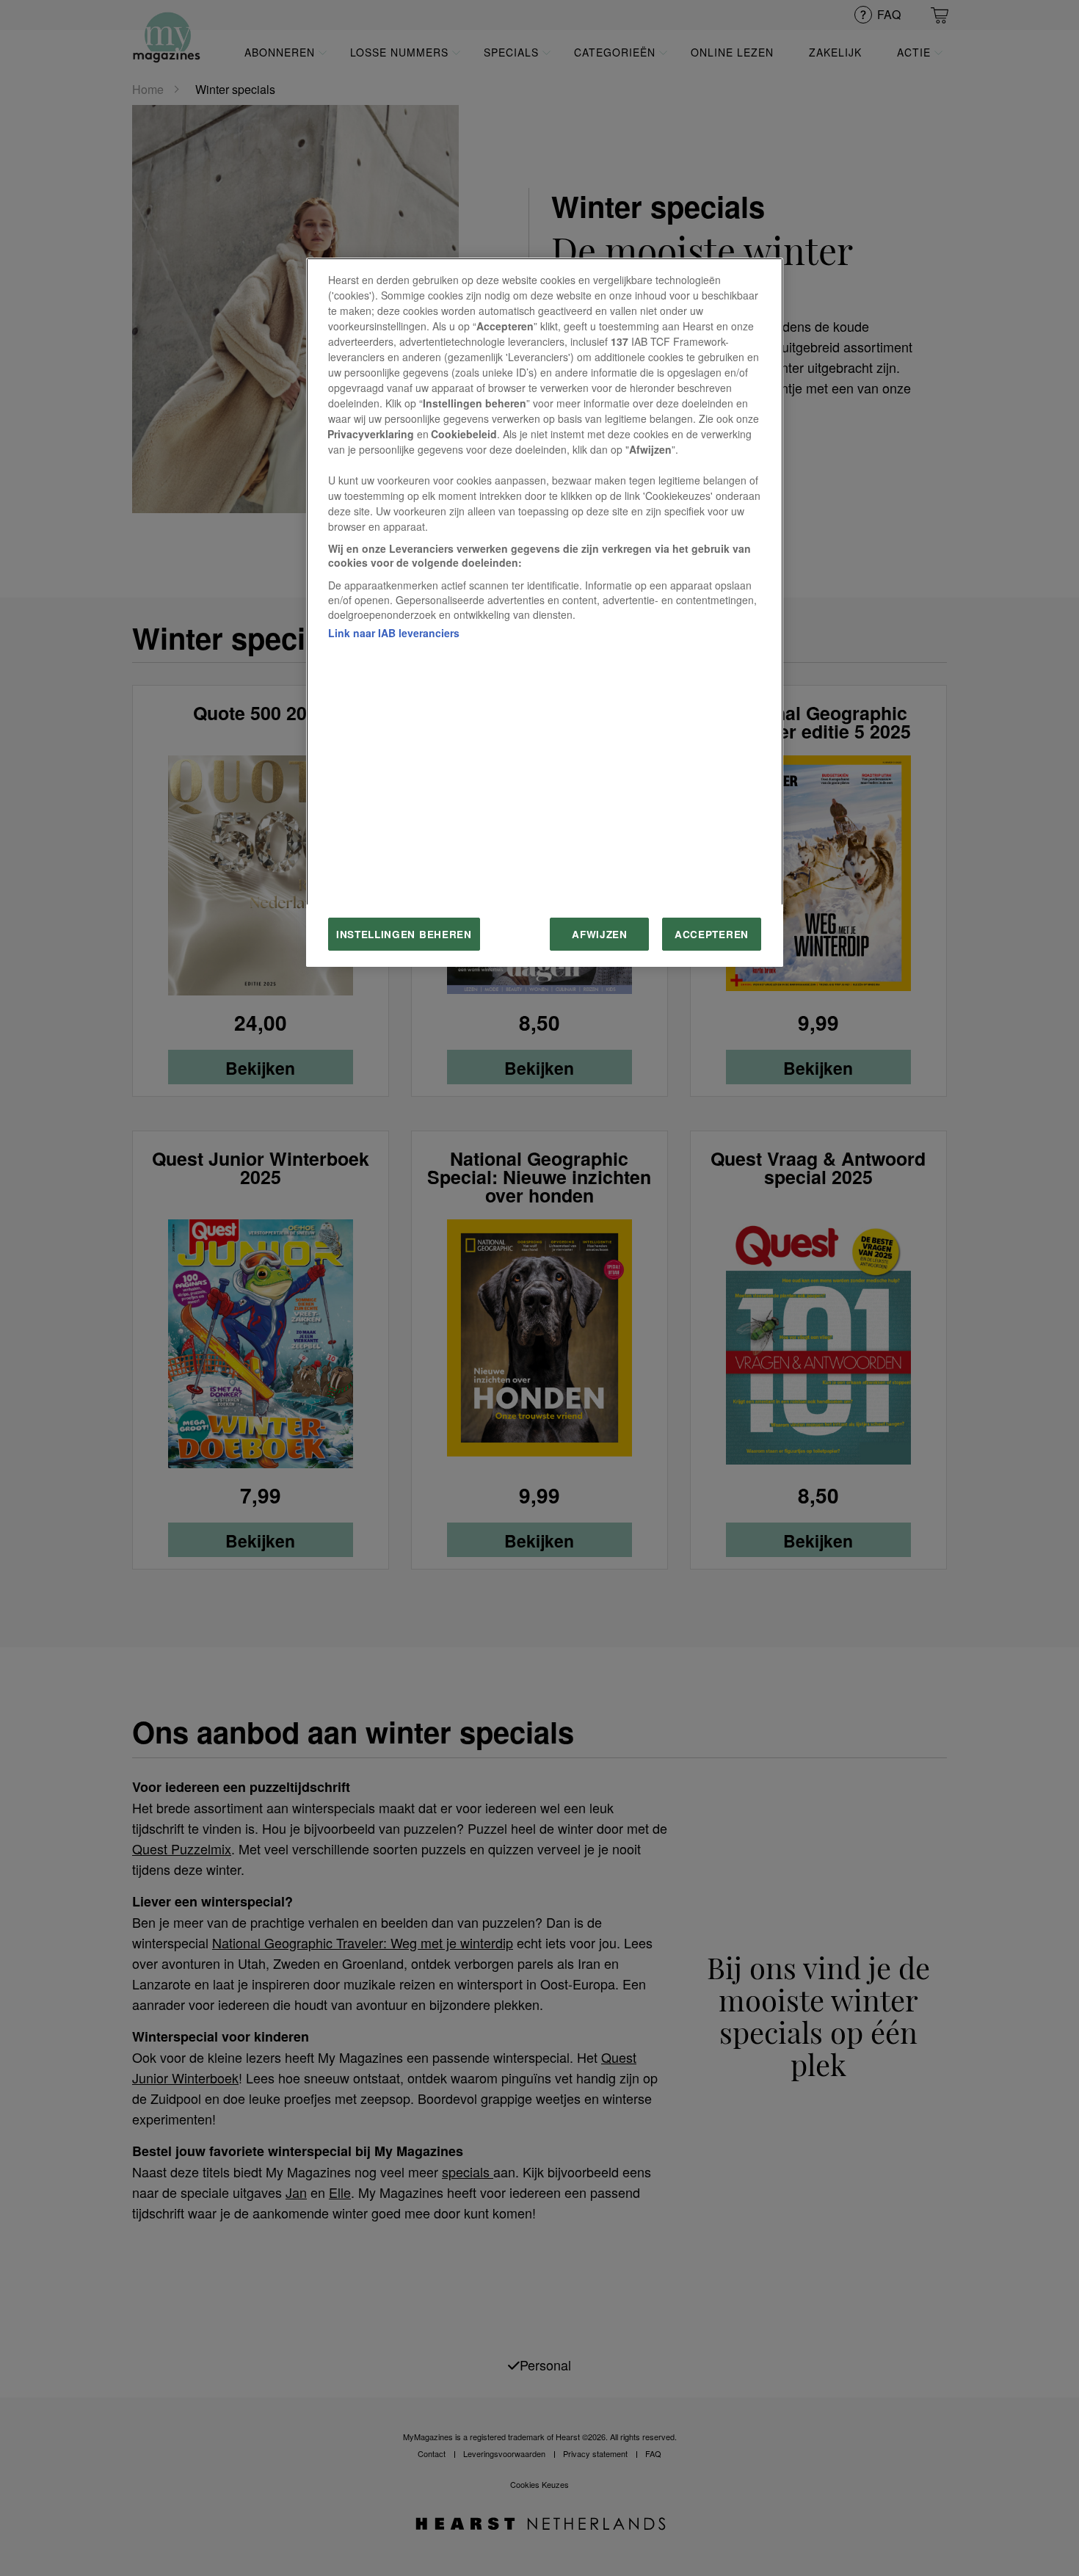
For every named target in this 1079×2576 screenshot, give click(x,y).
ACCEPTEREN (712, 934)
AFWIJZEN (599, 934)
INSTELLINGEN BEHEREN (404, 934)
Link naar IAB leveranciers (394, 633)
